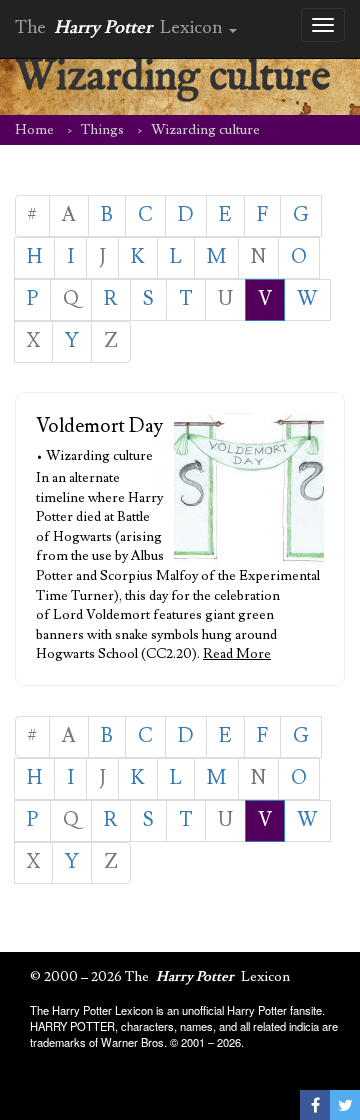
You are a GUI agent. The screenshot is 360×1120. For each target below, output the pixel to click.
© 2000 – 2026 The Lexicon (160, 977)
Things (102, 130)
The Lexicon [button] (121, 27)
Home (34, 130)
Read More (237, 654)
